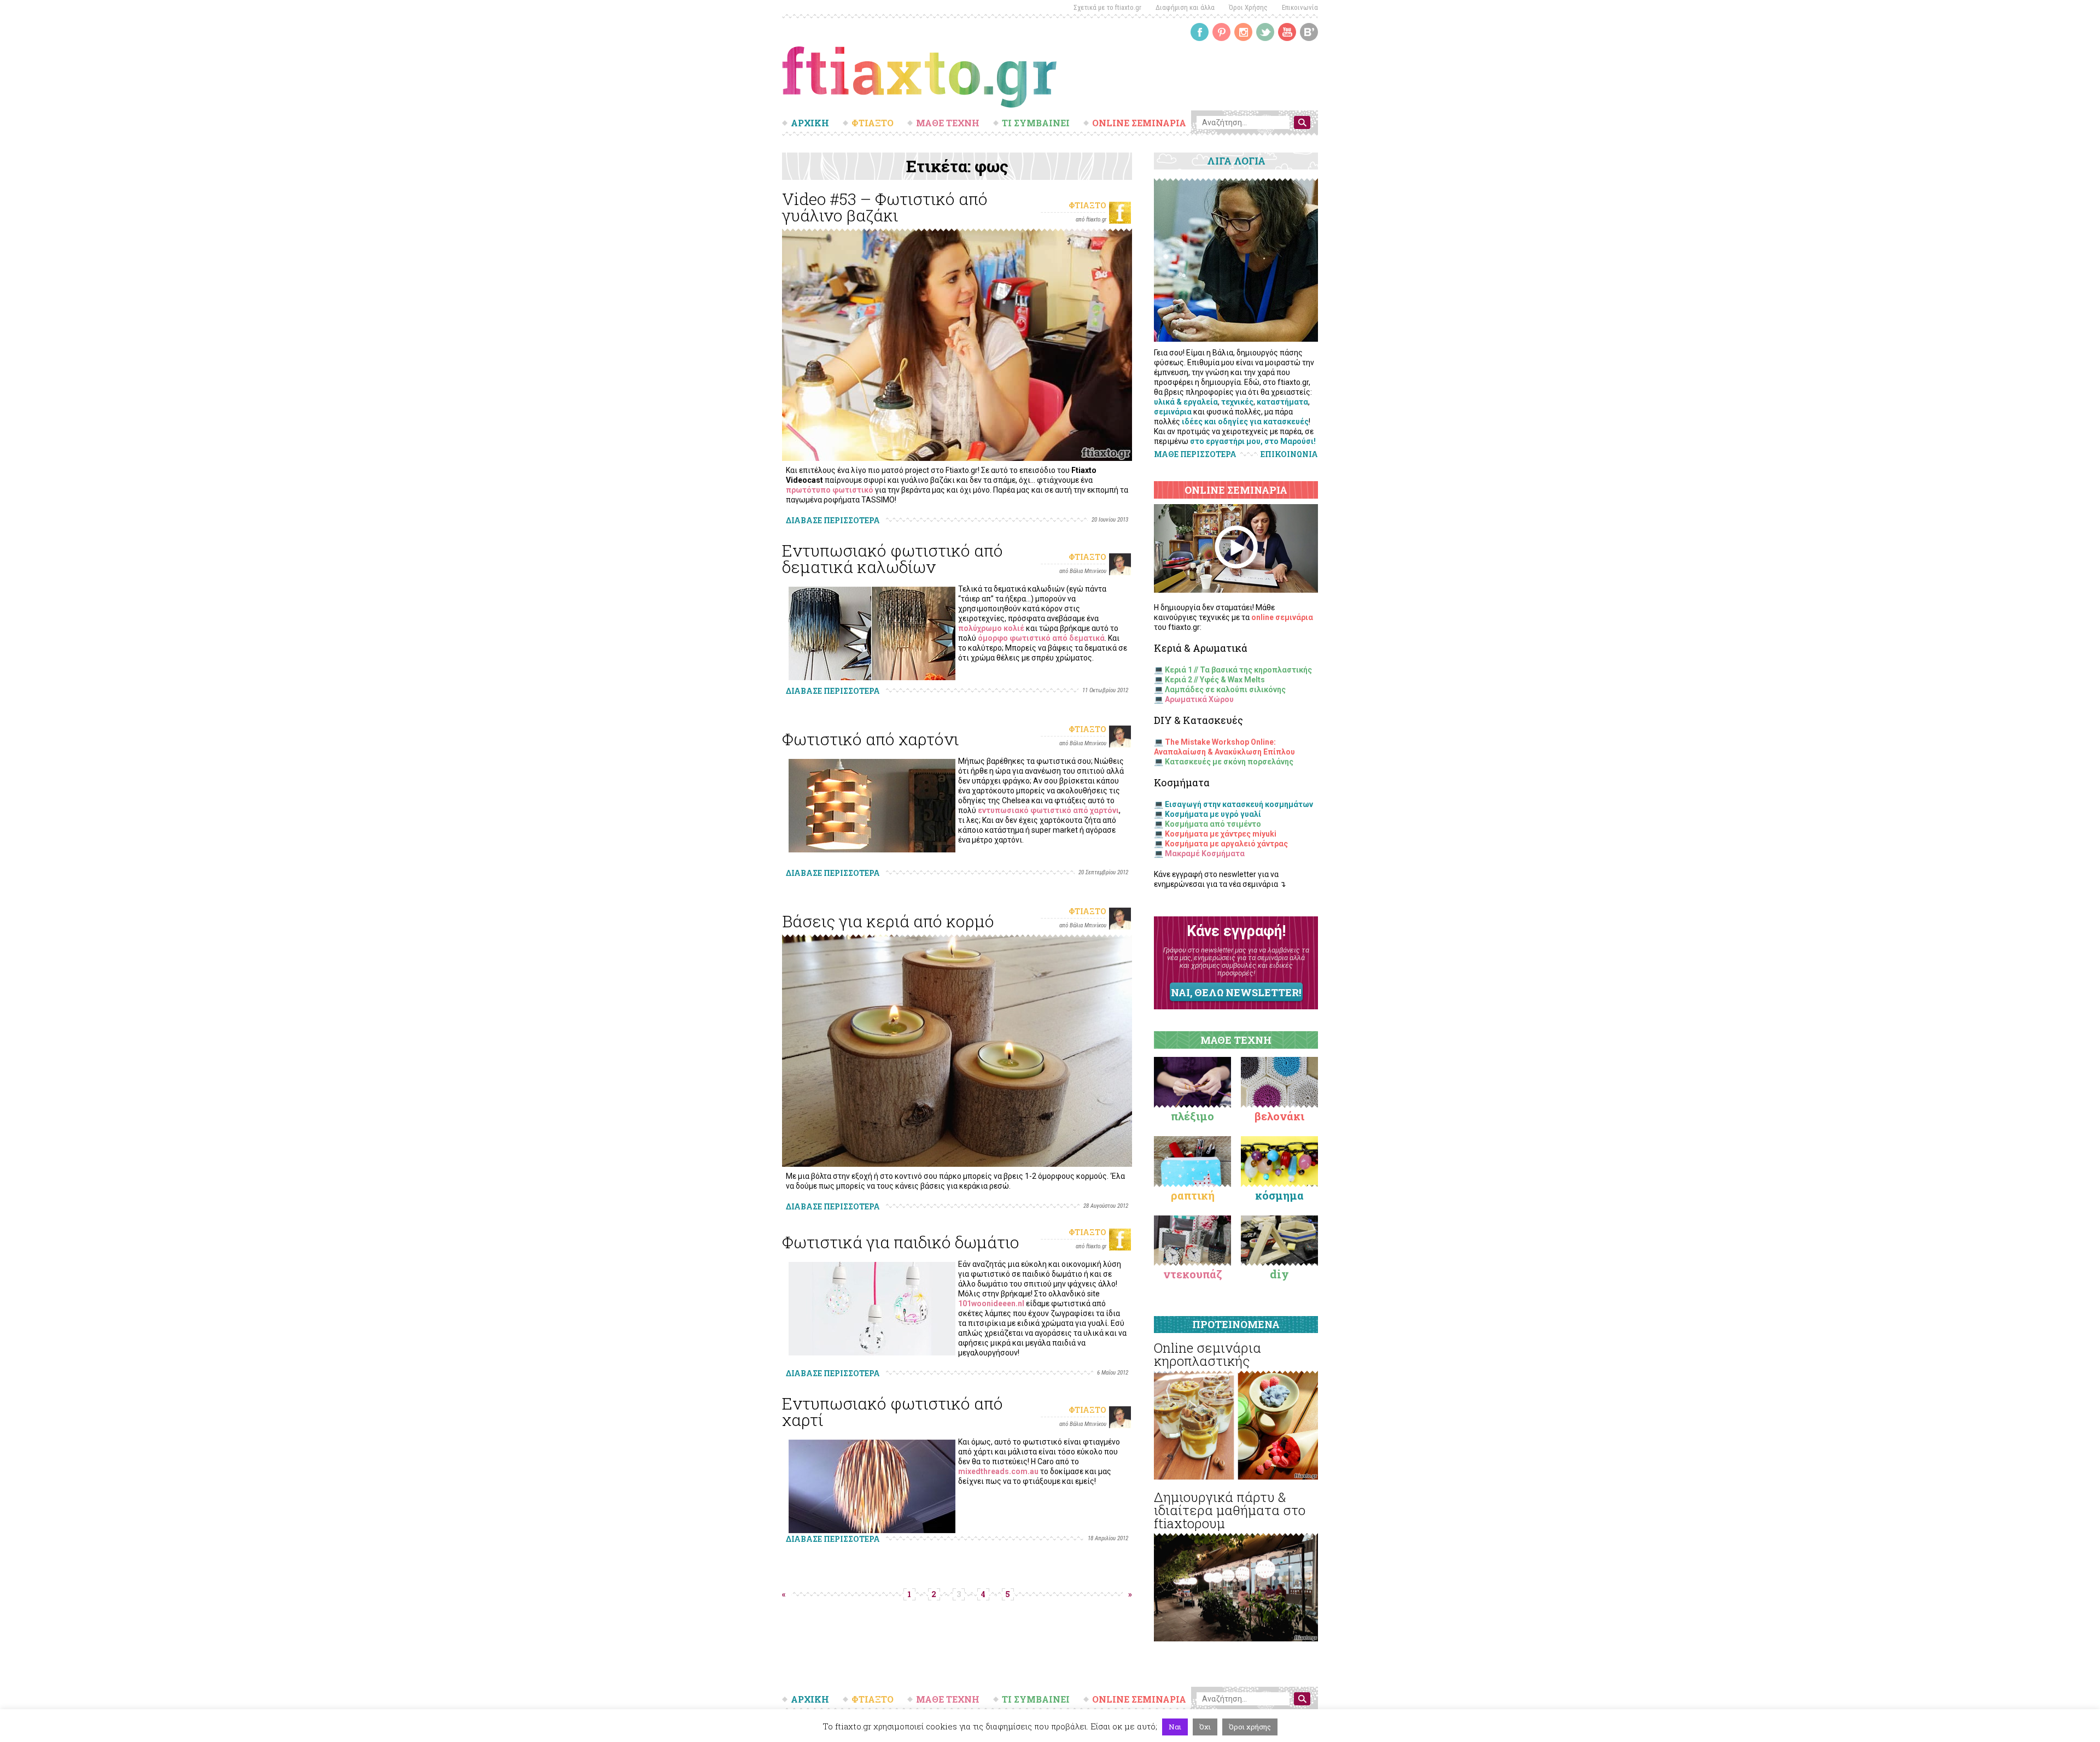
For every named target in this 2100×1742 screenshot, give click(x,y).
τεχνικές (1237, 402)
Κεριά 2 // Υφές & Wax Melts (1215, 680)
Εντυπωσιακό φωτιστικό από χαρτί (892, 1411)
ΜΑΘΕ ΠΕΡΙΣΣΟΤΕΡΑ (1195, 454)
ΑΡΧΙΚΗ (810, 123)
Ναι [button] (1175, 1727)
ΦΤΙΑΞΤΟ (873, 123)
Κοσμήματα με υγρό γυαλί (1213, 814)
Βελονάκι (1279, 1116)
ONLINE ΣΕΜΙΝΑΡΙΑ (1139, 123)
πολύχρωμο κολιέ (991, 628)
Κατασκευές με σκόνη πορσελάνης (1229, 762)
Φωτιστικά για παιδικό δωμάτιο (901, 1242)
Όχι (1205, 1727)
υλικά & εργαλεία (1186, 402)
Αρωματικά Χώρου (1199, 699)
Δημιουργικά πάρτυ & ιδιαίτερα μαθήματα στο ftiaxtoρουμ (1230, 1510)
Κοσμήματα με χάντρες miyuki (1221, 834)
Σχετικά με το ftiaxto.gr (1107, 7)
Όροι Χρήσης (1248, 7)
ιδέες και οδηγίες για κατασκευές (1245, 422)
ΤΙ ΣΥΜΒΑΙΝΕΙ (1036, 123)
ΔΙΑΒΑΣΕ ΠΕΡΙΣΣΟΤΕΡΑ (833, 520)
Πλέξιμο (1192, 1116)
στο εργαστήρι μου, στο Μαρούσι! (1253, 441)
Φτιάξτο (1087, 205)
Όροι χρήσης (1250, 1727)
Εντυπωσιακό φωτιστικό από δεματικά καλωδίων (892, 559)
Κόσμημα (1279, 1195)
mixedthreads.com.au (998, 1471)
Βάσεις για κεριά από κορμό (888, 921)
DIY (1279, 1274)
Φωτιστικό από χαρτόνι (870, 739)
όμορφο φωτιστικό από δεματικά (1041, 638)
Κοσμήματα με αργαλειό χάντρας (1226, 844)
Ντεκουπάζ (1193, 1274)
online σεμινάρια (1282, 617)
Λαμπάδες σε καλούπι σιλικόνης (1225, 689)
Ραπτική (1193, 1195)
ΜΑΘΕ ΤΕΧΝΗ (948, 123)
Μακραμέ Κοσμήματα (1205, 854)
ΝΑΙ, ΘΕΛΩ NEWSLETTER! (1236, 992)
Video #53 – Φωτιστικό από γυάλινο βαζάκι (885, 207)
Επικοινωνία (1300, 7)
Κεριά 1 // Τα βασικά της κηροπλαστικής (1238, 670)
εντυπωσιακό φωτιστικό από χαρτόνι (1048, 810)
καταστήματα (1282, 402)
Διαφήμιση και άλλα (1185, 7)
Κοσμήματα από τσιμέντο (1213, 824)
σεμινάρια (1173, 412)
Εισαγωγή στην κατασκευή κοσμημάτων (1239, 804)
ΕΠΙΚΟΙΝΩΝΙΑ (1289, 454)
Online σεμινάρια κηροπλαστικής (1207, 1354)
